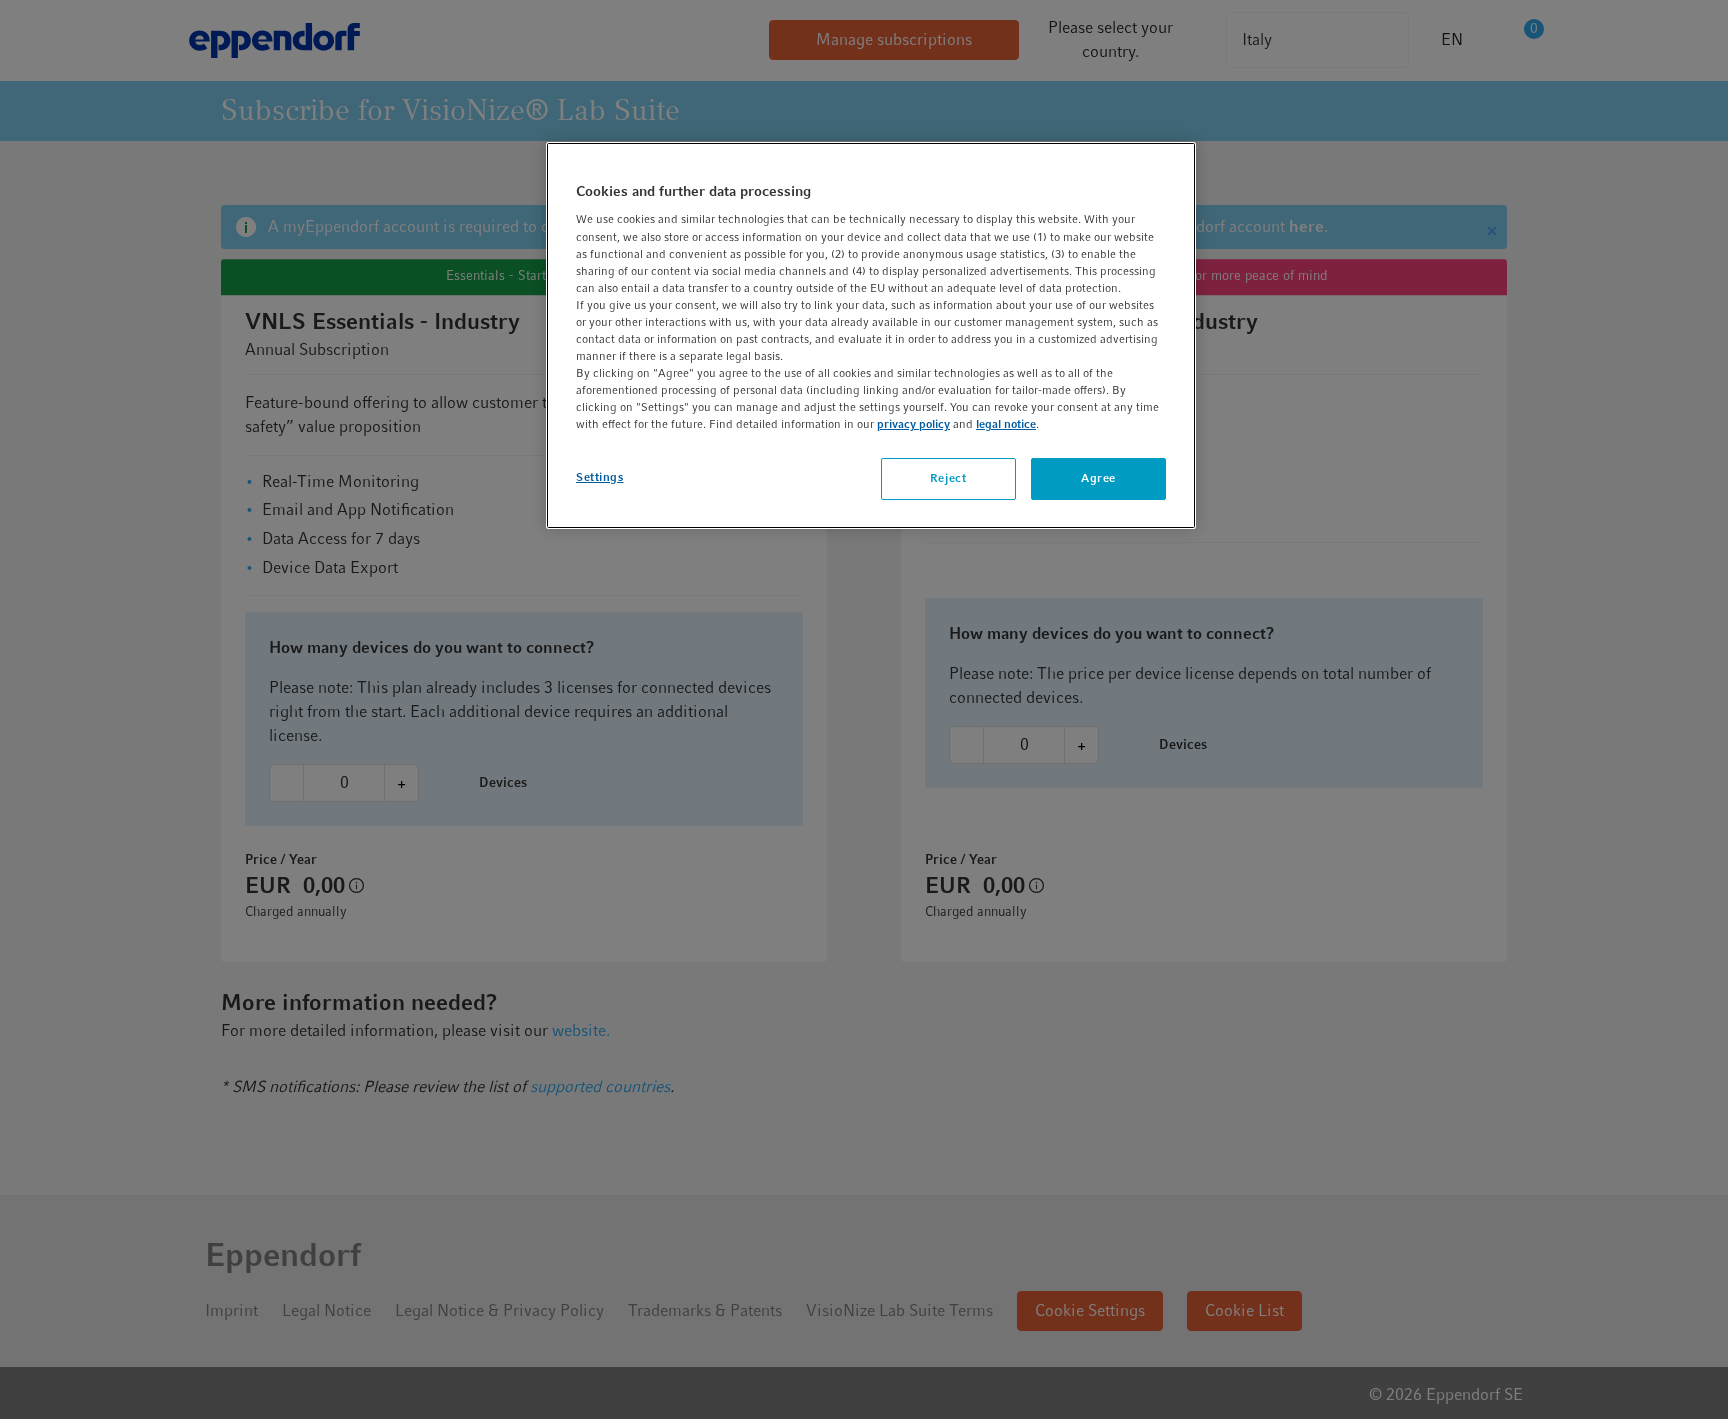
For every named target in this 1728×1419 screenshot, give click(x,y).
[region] (871, 335)
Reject (948, 478)
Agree (1098, 478)
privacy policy (913, 424)
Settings (600, 477)
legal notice (1006, 424)
